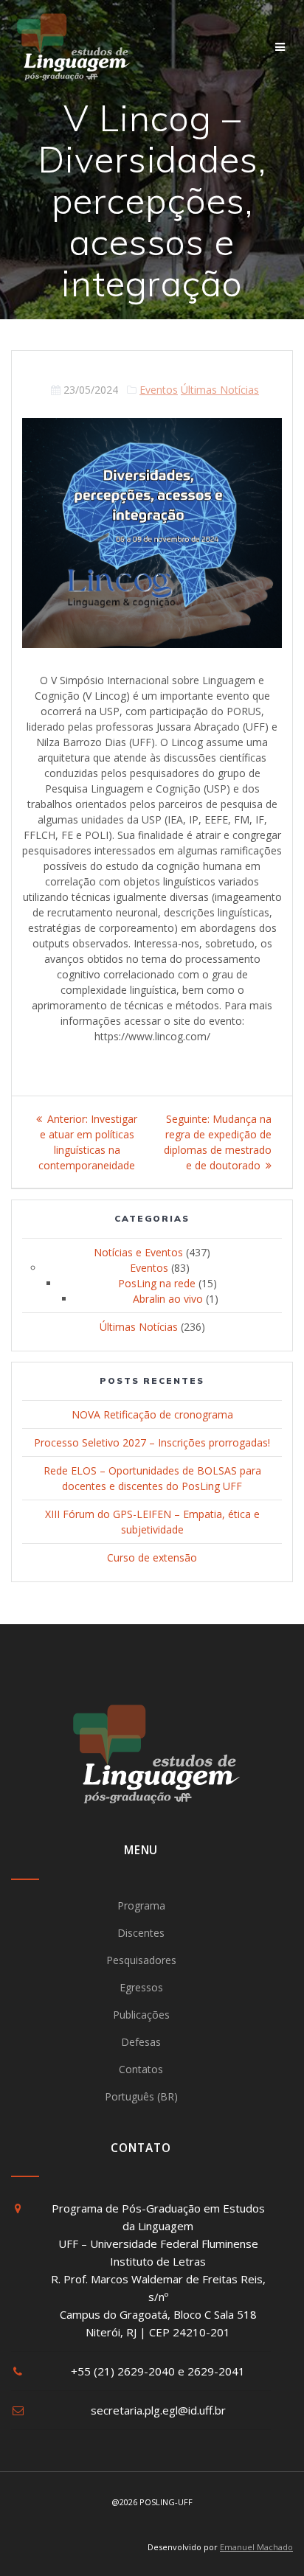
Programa (141, 1905)
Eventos (159, 390)
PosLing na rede (157, 1283)
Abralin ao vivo (168, 1299)
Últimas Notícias (220, 390)
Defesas (141, 2042)
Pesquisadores (141, 1960)
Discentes (141, 1933)
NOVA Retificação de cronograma (152, 1414)
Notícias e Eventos (138, 1252)
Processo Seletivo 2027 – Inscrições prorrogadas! (152, 1442)
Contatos (141, 2069)
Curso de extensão (152, 1557)
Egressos (141, 1987)
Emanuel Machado (256, 2547)
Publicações (141, 2015)
